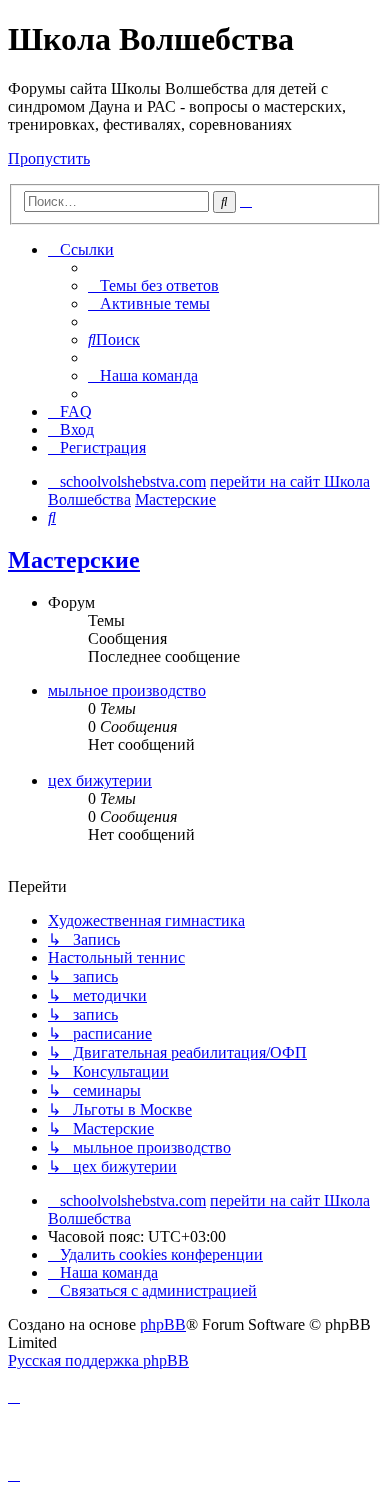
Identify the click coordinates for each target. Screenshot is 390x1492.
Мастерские (74, 560)
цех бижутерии (100, 780)
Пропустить (49, 158)
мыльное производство (127, 690)
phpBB (163, 1324)
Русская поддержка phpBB (98, 1360)
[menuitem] (153, 285)
